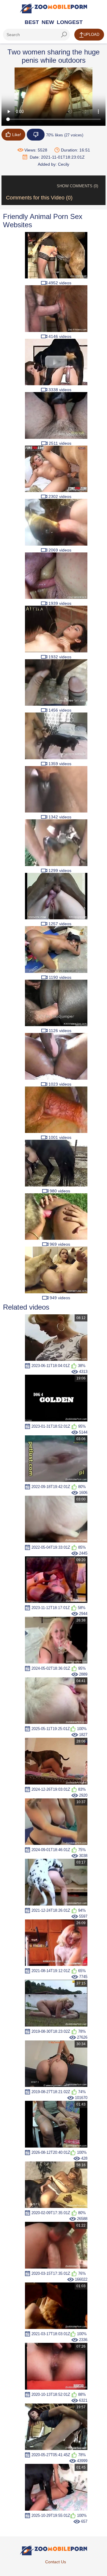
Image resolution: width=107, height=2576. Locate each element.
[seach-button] (64, 35)
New (48, 22)
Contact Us (56, 2562)
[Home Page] (53, 8)
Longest (70, 22)
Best (32, 22)
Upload (91, 34)
